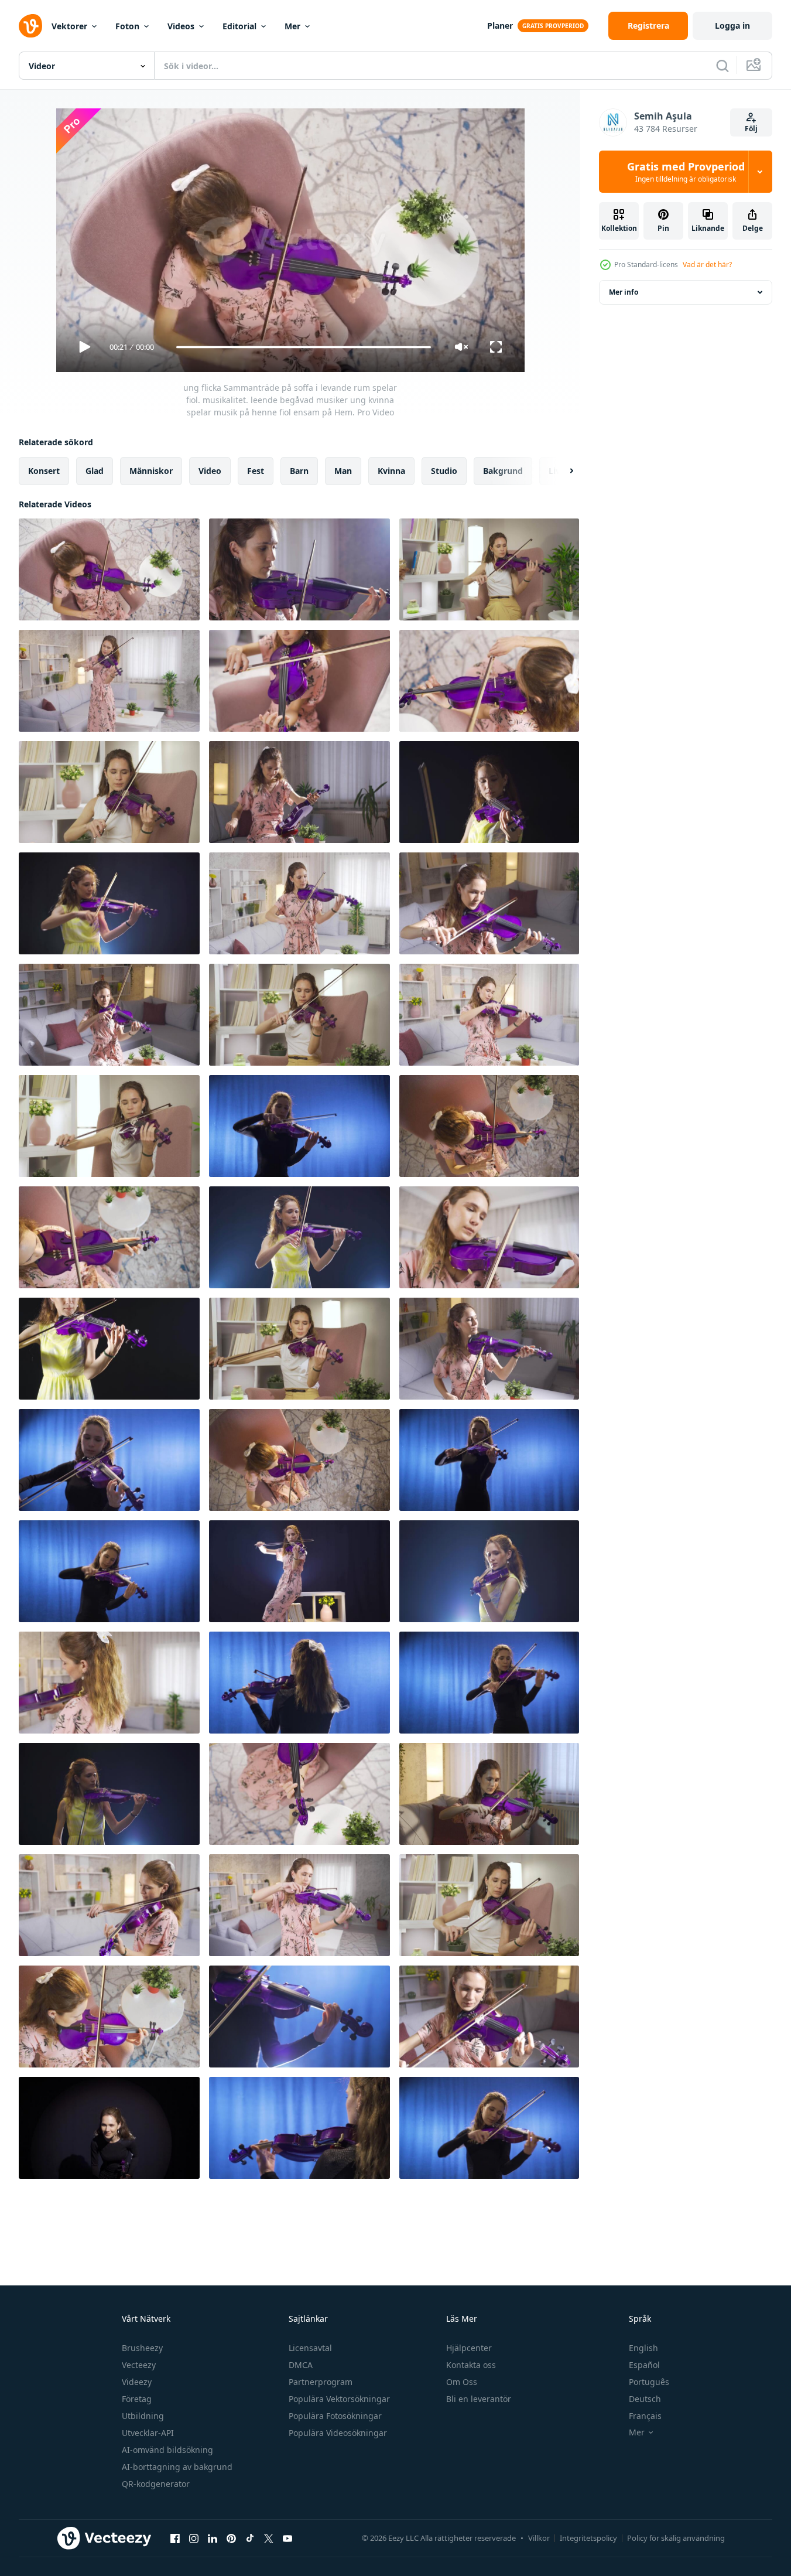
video (210, 471)
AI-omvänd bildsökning (167, 2450)
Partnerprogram (321, 2382)
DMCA (301, 2365)
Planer (500, 25)
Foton (127, 26)
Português (649, 2382)
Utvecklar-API (148, 2433)
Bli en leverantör (479, 2399)
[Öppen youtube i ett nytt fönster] (287, 2538)
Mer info (624, 292)
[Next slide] (561, 471)
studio (444, 471)
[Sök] (722, 66)
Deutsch (645, 2399)
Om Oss (462, 2382)
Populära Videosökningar (338, 2433)
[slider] (303, 347)
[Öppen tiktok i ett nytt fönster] (250, 2538)
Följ (751, 129)
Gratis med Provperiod (686, 172)
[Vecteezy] (30, 26)
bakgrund (503, 471)
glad (95, 471)
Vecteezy (139, 2365)
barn (299, 471)
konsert (44, 471)
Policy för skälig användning (676, 2538)
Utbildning (143, 2416)
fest (256, 471)
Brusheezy (142, 2348)
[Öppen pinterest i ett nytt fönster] (231, 2538)
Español (644, 2365)
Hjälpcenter (469, 2348)
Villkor (539, 2538)
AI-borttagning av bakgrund (177, 2467)
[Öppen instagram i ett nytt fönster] (194, 2538)
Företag (137, 2399)
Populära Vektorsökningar (339, 2399)
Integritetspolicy (588, 2538)
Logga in (732, 25)
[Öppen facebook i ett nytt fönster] (175, 2538)
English (643, 2348)
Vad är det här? (707, 265)
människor (151, 471)
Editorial (239, 26)
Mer (292, 26)
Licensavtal (310, 2348)
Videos (181, 26)
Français (645, 2416)
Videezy (137, 2382)
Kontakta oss (471, 2365)
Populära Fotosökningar (335, 2416)
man (343, 471)
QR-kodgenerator (156, 2484)
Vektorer (69, 26)
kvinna (391, 471)
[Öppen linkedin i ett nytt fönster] (213, 2538)
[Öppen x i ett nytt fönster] (269, 2538)
